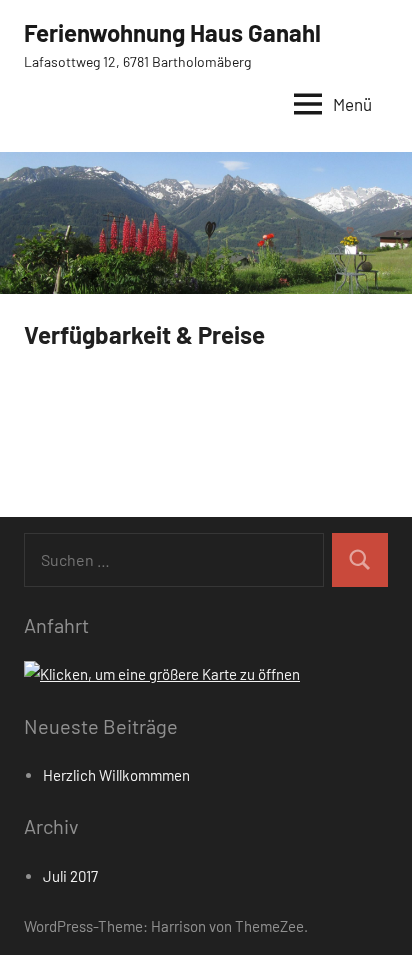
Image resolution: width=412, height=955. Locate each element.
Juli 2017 (70, 876)
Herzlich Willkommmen (116, 775)
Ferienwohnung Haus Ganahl (172, 32)
